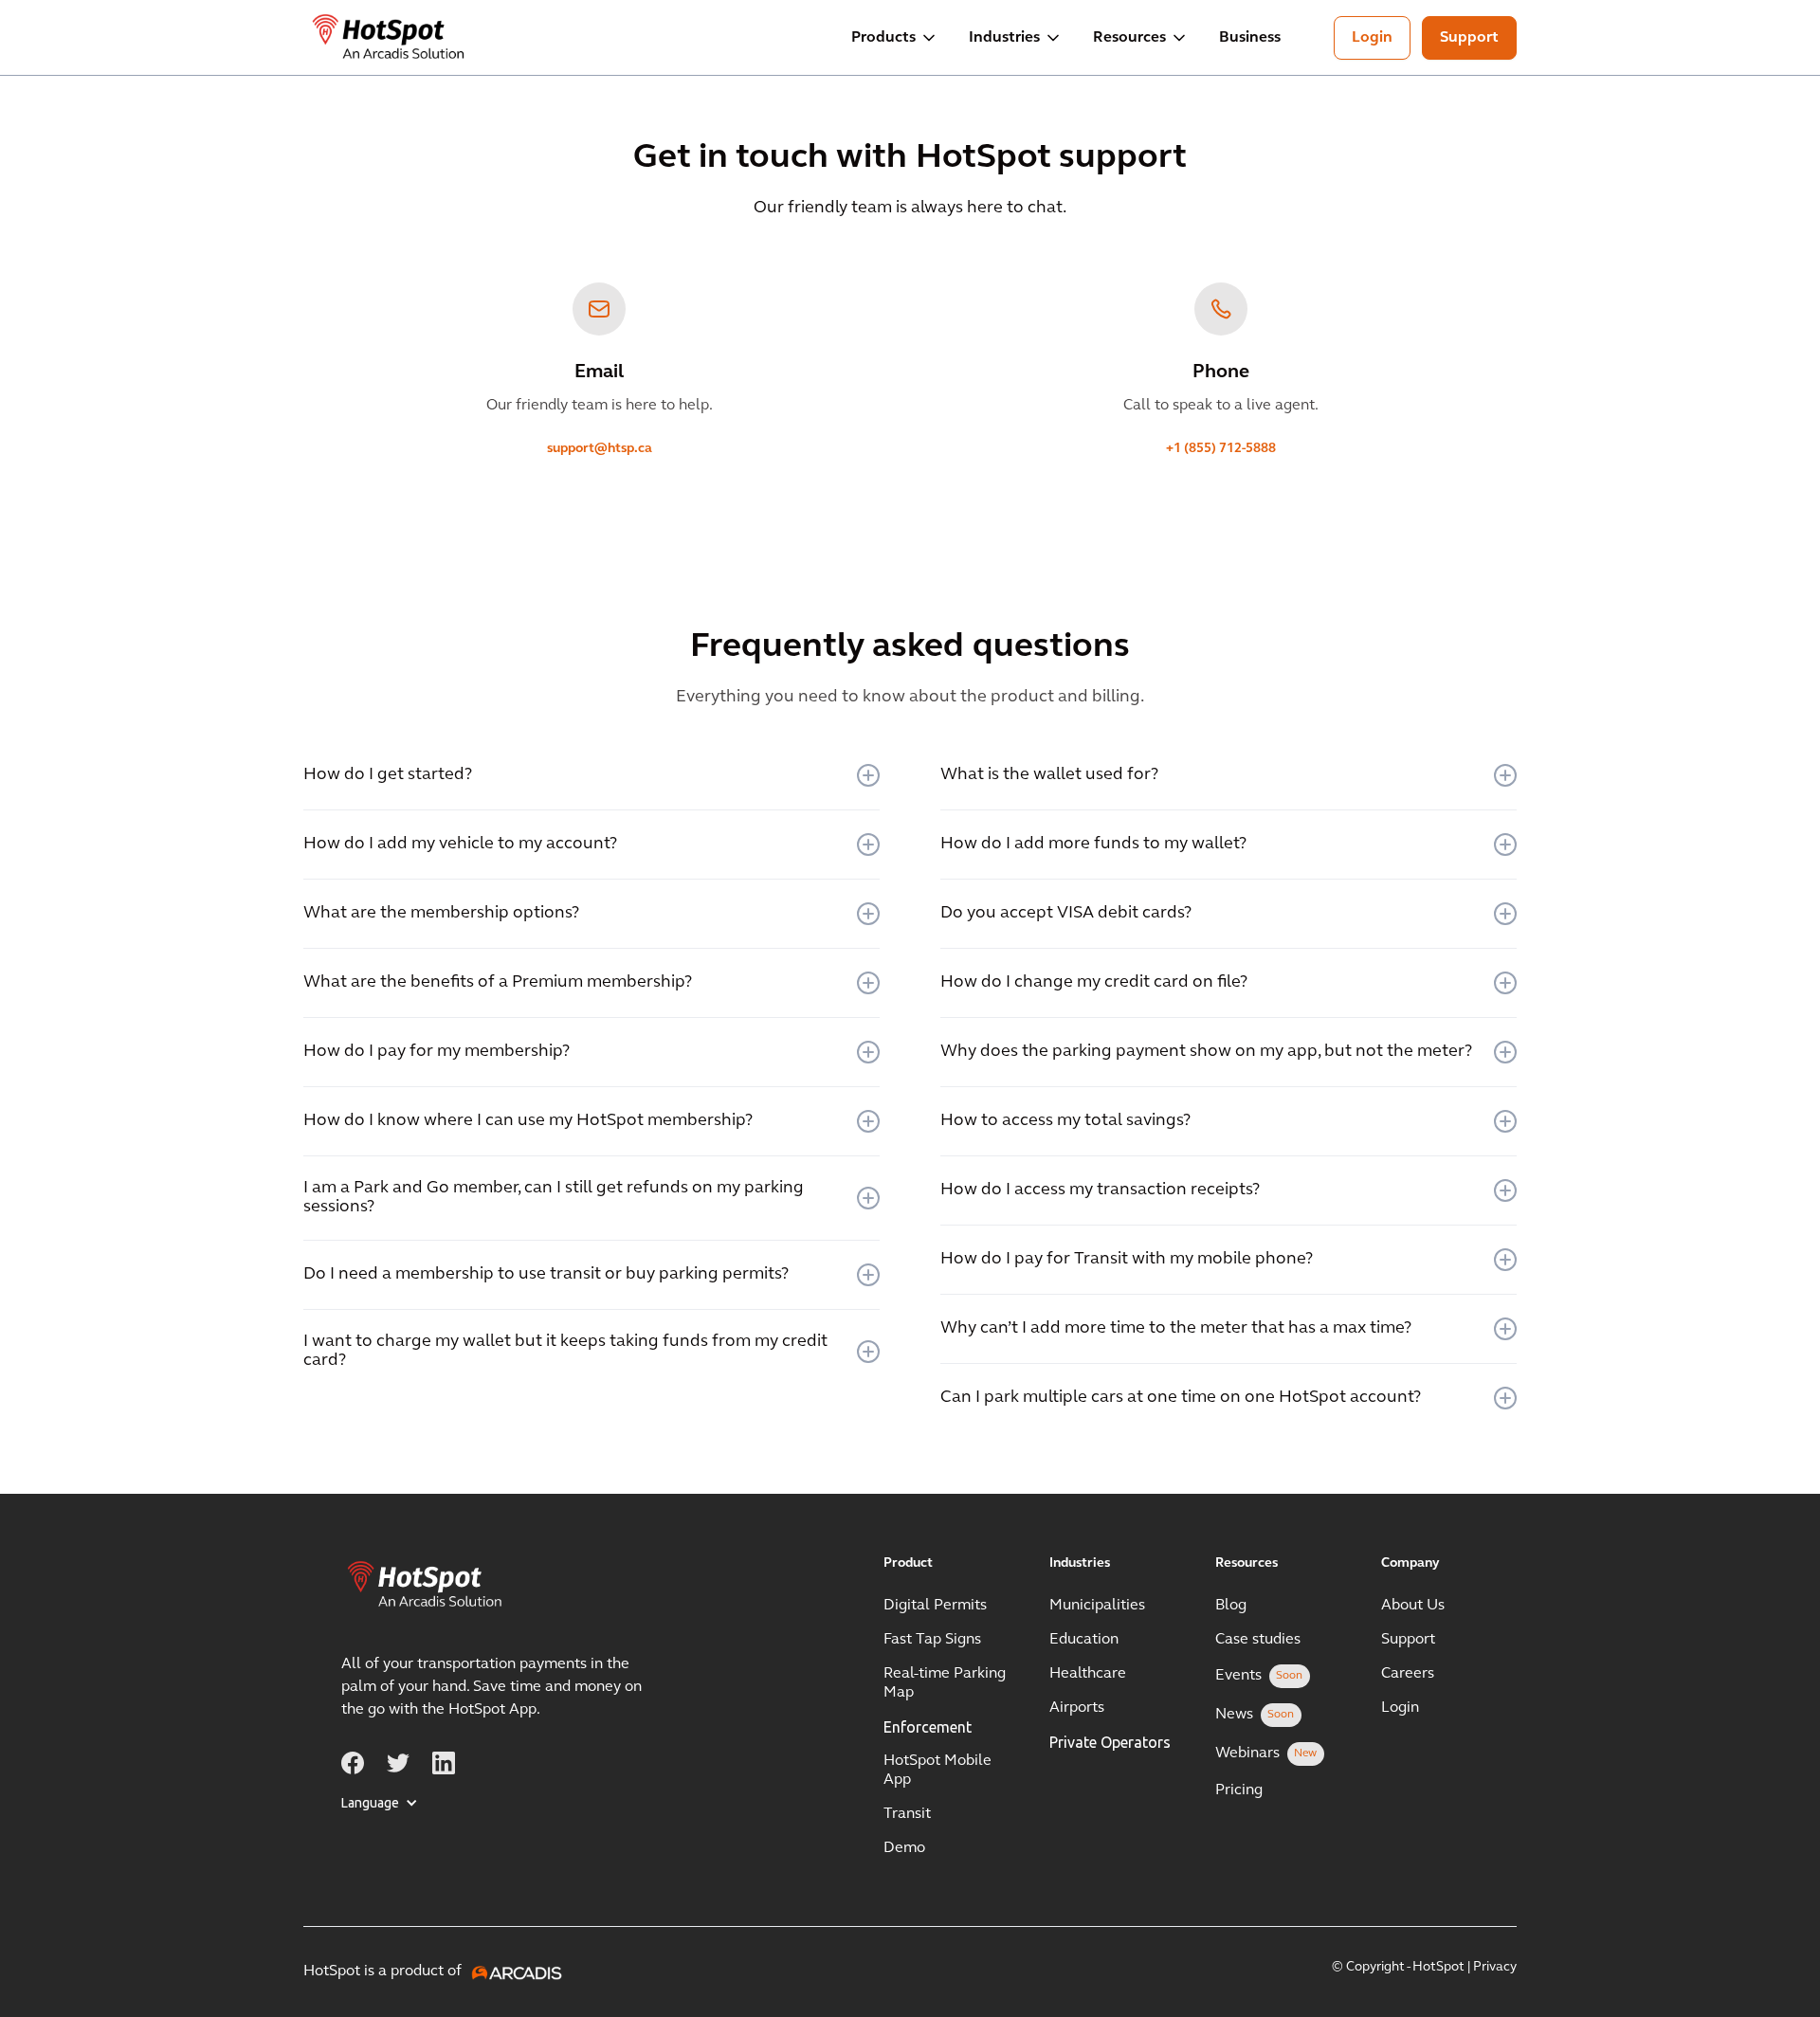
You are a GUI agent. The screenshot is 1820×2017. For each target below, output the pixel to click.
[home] (390, 38)
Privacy (1495, 1967)
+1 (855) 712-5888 (1221, 449)
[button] (895, 38)
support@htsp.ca (600, 449)
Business (1250, 38)
